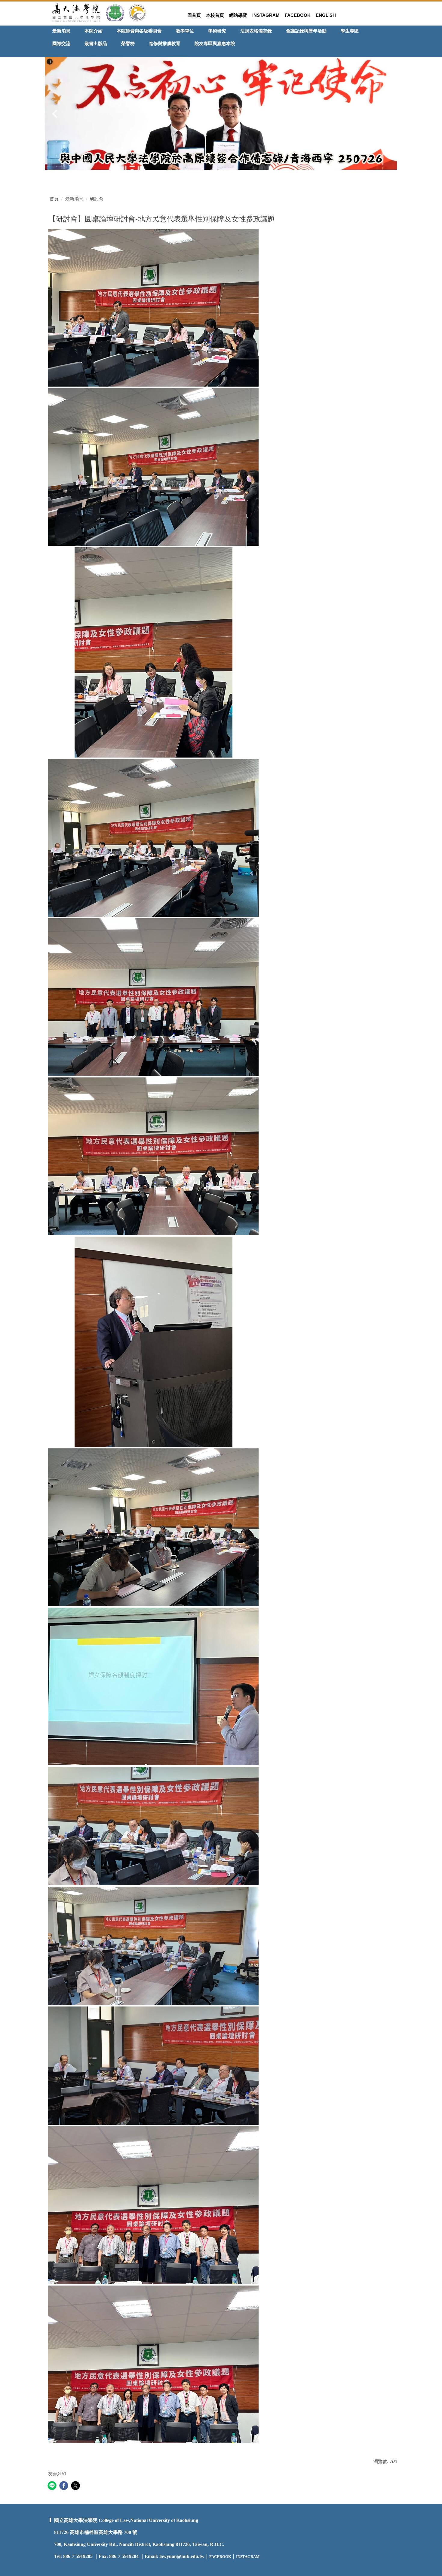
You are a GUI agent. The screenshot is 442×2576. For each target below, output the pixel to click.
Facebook (298, 15)
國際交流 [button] (61, 43)
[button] (50, 62)
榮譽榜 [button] (128, 43)
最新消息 (74, 199)
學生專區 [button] (350, 31)
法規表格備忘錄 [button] (256, 31)
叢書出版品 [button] (96, 43)
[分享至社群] (53, 2486)
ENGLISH (326, 15)
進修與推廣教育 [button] (165, 43)
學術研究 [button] (217, 31)
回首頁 (194, 15)
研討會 (97, 199)
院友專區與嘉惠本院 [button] (215, 43)
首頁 (54, 199)
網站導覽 (238, 15)
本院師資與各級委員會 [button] (139, 31)
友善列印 (57, 2474)
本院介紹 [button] (94, 31)
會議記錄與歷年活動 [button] (306, 31)
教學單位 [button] (185, 31)
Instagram (266, 15)
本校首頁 (215, 15)
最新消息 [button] (61, 31)
